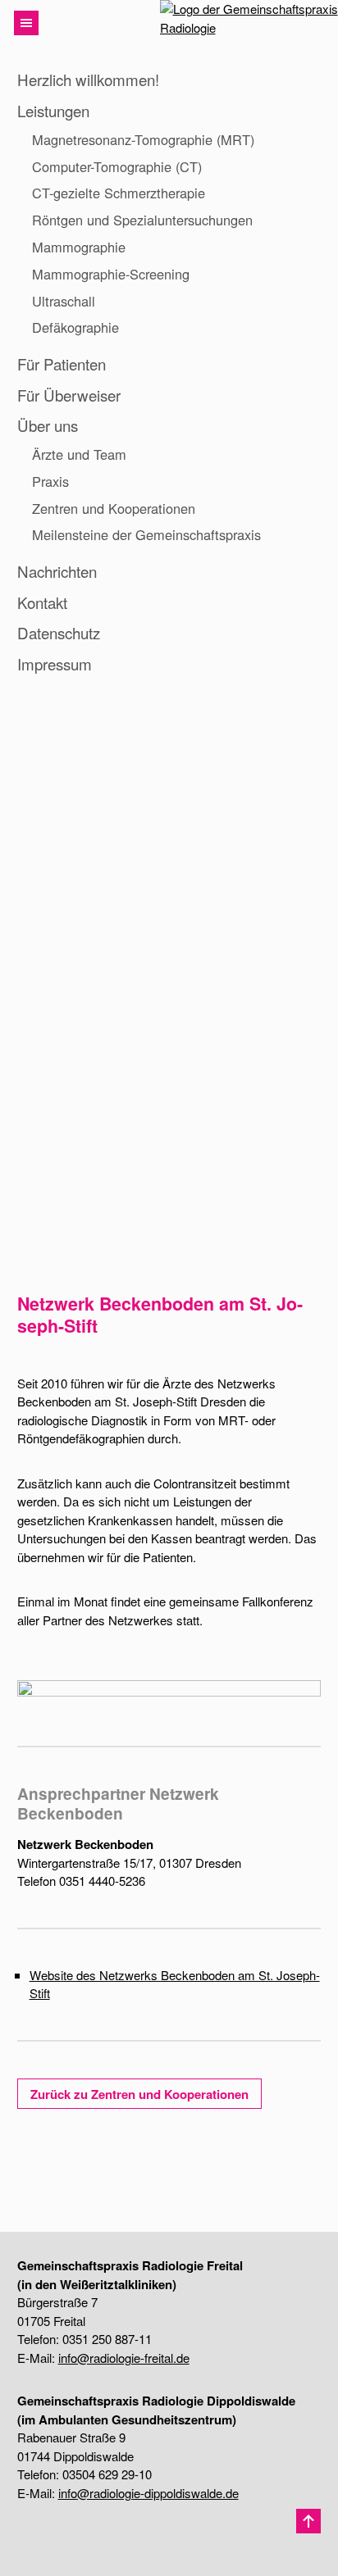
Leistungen (53, 110)
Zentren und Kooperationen (114, 508)
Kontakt (42, 602)
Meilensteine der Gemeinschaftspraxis (146, 534)
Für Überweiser (69, 395)
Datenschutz (59, 632)
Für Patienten (62, 363)
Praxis (50, 481)
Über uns (48, 425)
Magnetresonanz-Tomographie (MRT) (143, 139)
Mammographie (79, 247)
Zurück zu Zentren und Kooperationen (139, 2094)
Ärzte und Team (79, 454)
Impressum (55, 663)
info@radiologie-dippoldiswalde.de (148, 2493)
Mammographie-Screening (111, 274)
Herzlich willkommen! (88, 79)
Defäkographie (75, 327)
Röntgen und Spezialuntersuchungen (142, 220)
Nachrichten (57, 571)
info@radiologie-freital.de (124, 2358)
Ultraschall (64, 301)
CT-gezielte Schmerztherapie (119, 193)
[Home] (240, 23)
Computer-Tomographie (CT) (117, 166)
